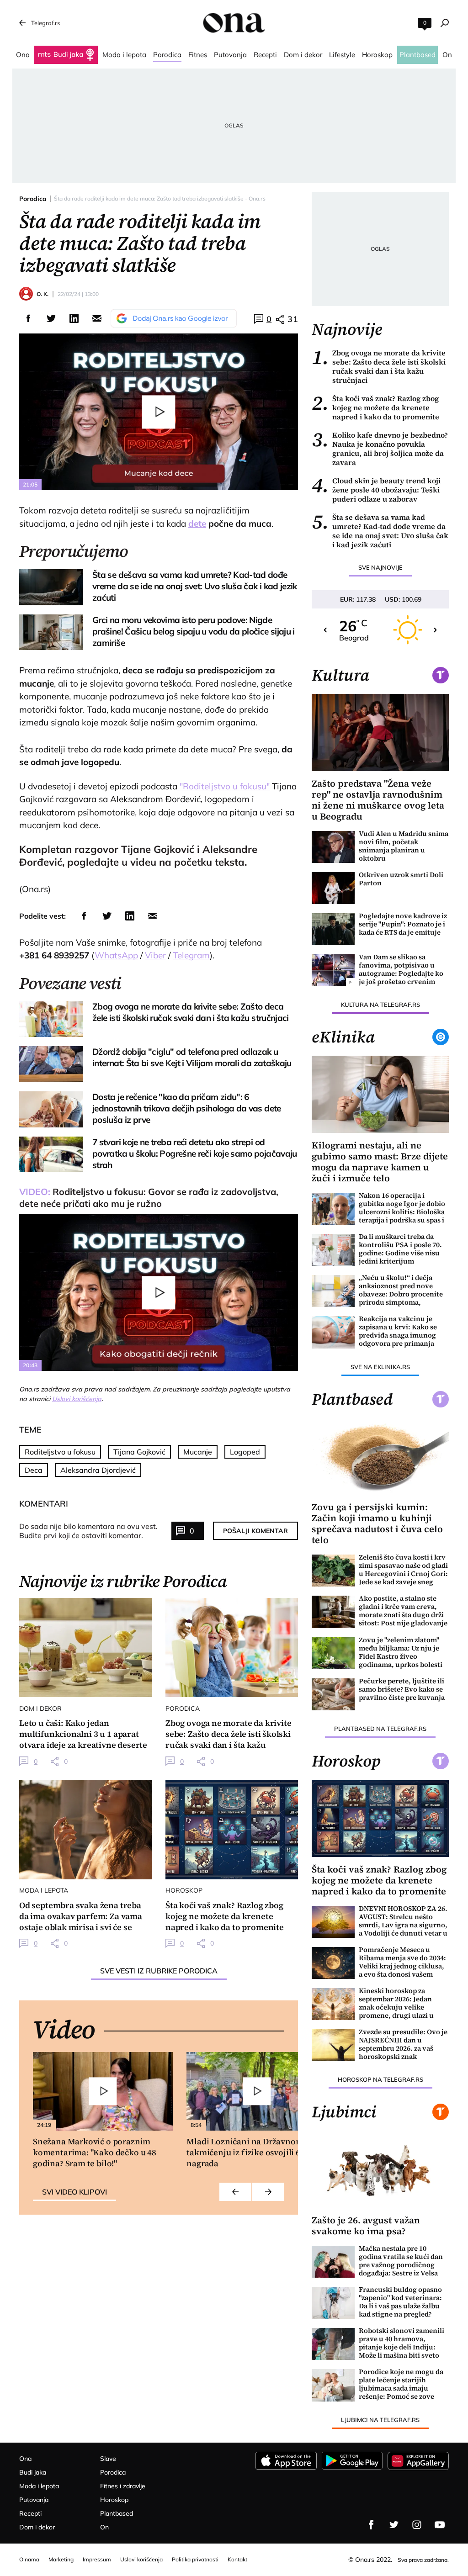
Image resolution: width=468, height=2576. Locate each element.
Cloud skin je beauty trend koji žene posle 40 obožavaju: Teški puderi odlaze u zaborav (376, 490)
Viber (155, 955)
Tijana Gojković (139, 1452)
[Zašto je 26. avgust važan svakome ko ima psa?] (380, 2169)
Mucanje (198, 1452)
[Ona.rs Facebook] (371, 2525)
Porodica (33, 199)
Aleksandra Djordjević (98, 1470)
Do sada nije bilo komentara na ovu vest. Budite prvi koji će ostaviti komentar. (88, 1531)
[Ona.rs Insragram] (417, 2525)
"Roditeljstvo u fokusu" (223, 786)
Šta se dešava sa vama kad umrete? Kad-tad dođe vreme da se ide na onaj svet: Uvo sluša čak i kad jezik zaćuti (380, 531)
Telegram (191, 955)
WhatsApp (116, 955)
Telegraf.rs (45, 23)
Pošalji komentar (255, 1531)
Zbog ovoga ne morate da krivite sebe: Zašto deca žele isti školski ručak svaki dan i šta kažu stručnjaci (379, 366)
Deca (34, 1470)
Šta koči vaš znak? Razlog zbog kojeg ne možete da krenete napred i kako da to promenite (375, 407)
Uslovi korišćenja (77, 1399)
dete (197, 524)
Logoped (245, 1452)
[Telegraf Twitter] (394, 2525)
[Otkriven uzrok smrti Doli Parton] (333, 888)
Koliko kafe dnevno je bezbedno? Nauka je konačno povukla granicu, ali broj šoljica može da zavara (380, 449)
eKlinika (343, 1037)
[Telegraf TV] (440, 2525)
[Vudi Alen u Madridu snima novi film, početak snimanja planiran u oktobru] (333, 847)
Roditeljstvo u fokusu (60, 1452)
